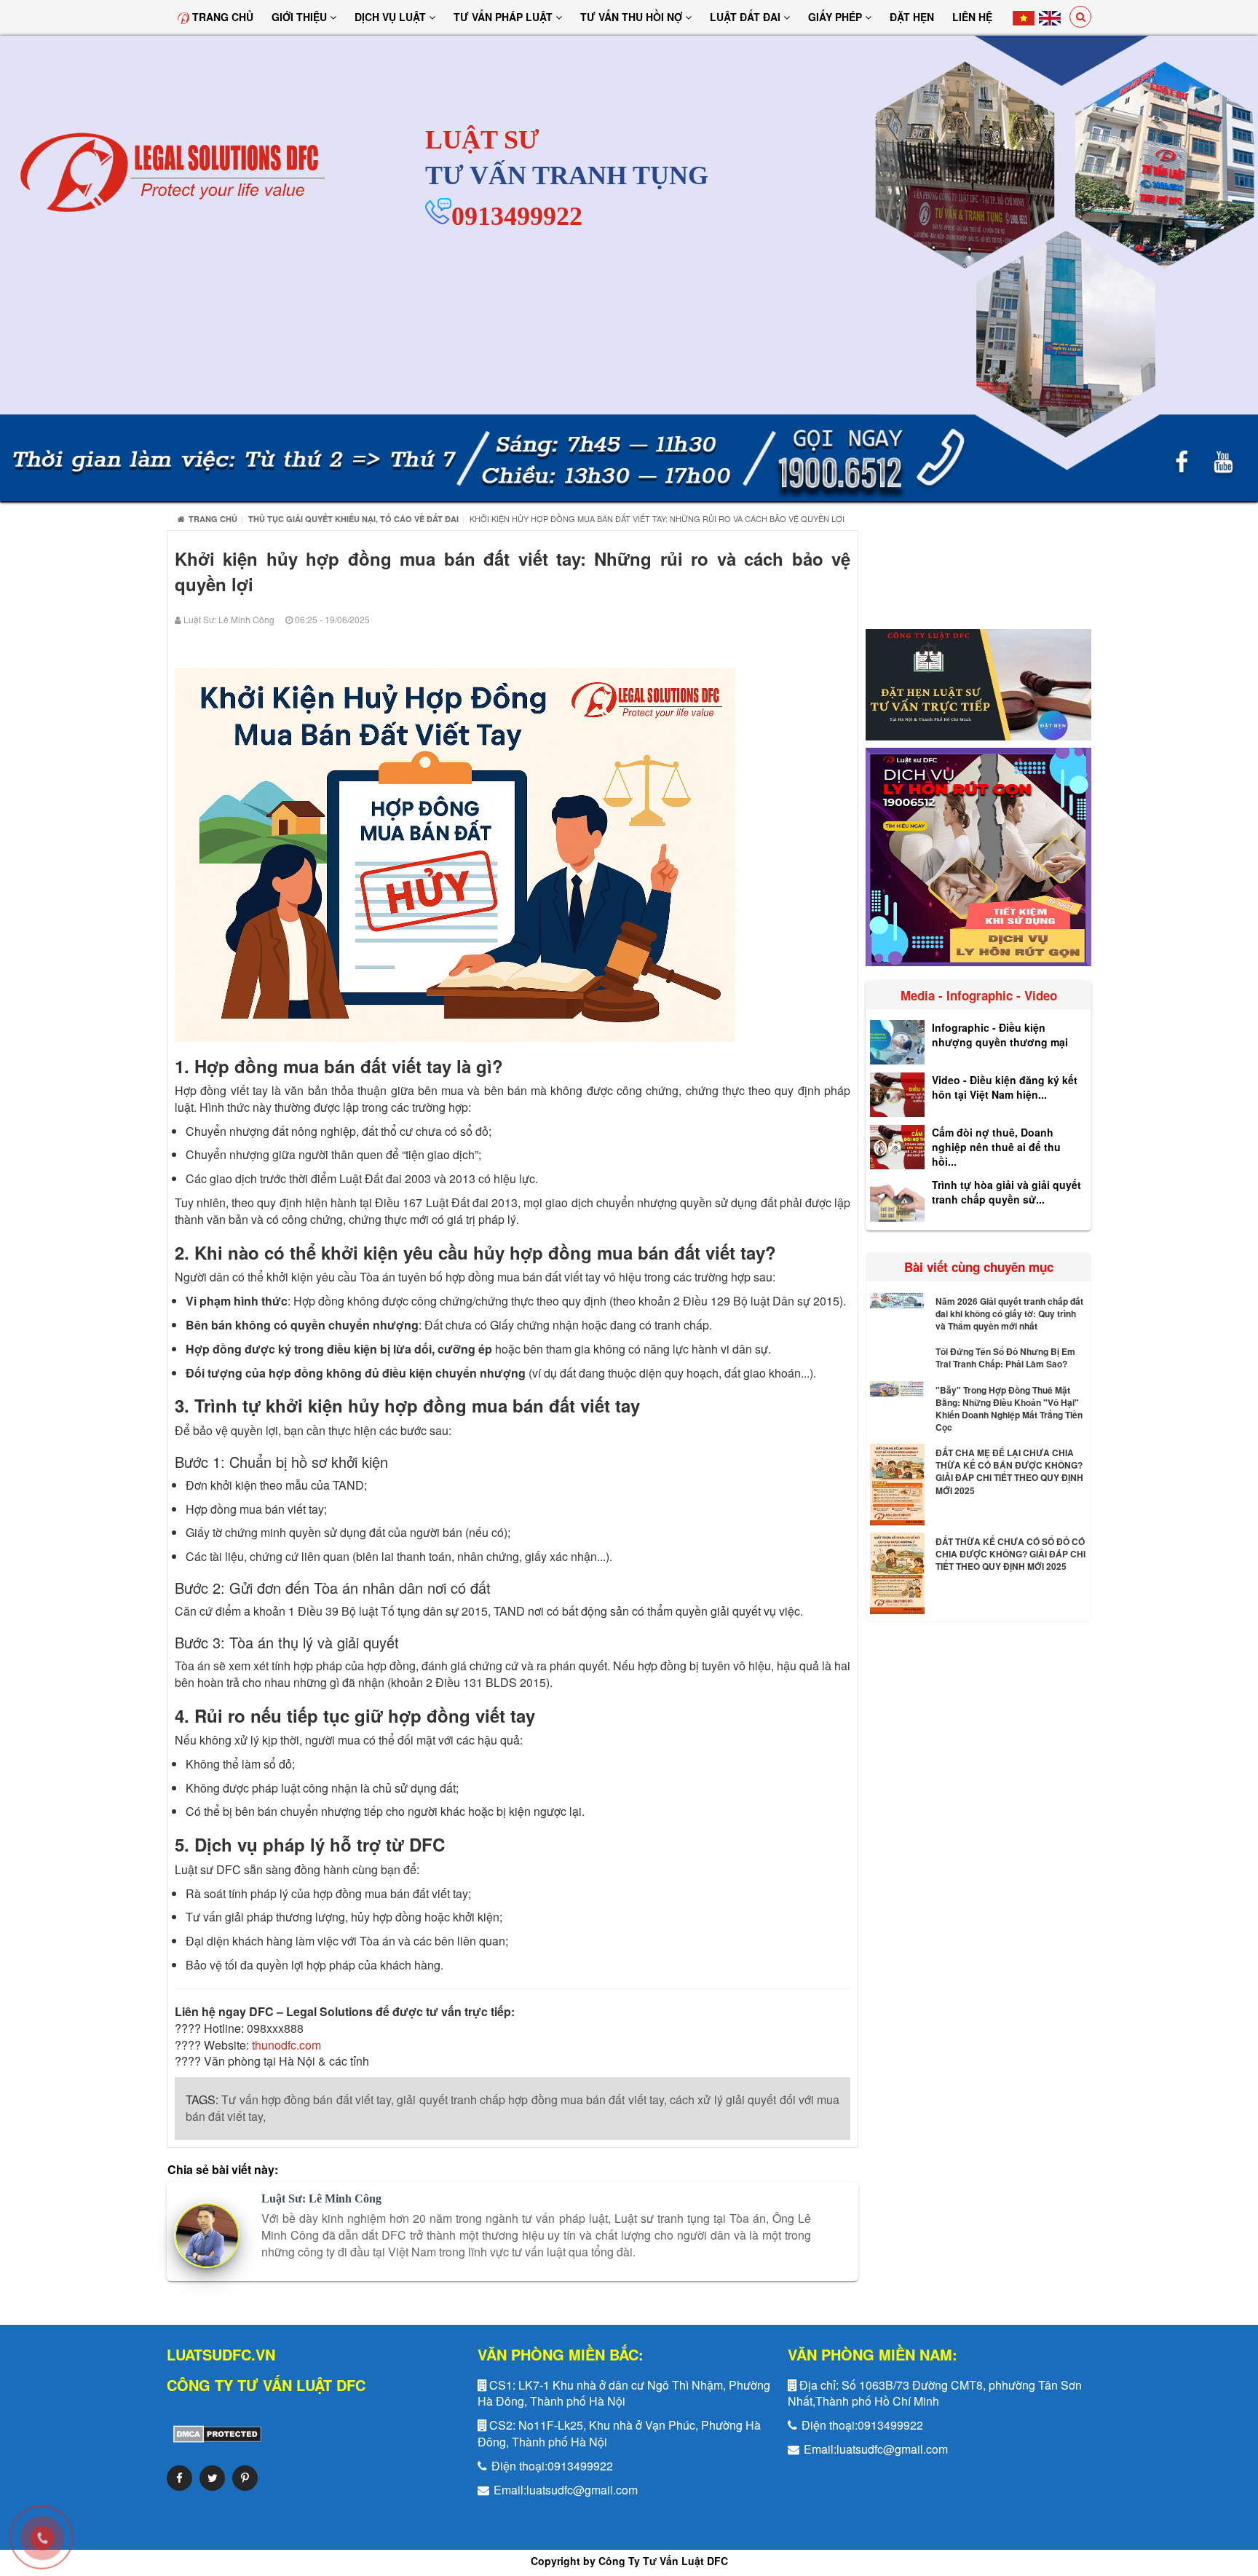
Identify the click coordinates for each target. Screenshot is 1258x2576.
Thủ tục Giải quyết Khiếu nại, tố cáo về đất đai (353, 519)
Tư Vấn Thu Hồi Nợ (633, 17)
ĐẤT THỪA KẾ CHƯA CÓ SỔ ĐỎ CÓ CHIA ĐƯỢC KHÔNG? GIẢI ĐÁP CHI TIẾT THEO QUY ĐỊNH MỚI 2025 (1010, 1554)
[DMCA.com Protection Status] (214, 2433)
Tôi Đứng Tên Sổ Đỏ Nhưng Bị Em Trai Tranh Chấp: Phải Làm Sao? (1005, 1358)
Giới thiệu (301, 17)
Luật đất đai (747, 17)
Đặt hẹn (912, 17)
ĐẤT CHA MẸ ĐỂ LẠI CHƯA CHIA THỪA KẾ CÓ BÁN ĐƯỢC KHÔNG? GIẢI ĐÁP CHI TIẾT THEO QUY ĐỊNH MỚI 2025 (1009, 1471)
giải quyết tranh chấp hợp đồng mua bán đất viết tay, (532, 2099)
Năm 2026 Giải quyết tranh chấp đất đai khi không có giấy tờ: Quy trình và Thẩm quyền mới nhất (1009, 1313)
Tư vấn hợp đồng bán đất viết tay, (308, 2099)
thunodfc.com (286, 2045)
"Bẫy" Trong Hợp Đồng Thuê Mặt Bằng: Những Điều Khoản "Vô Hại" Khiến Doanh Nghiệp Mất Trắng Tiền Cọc (1009, 1408)
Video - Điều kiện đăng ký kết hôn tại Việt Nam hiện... (1005, 1087)
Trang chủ (221, 17)
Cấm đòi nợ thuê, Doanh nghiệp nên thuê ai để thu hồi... (996, 1147)
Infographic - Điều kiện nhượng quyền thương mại (1000, 1035)
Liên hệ (972, 17)
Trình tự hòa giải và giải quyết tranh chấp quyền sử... (1006, 1192)
